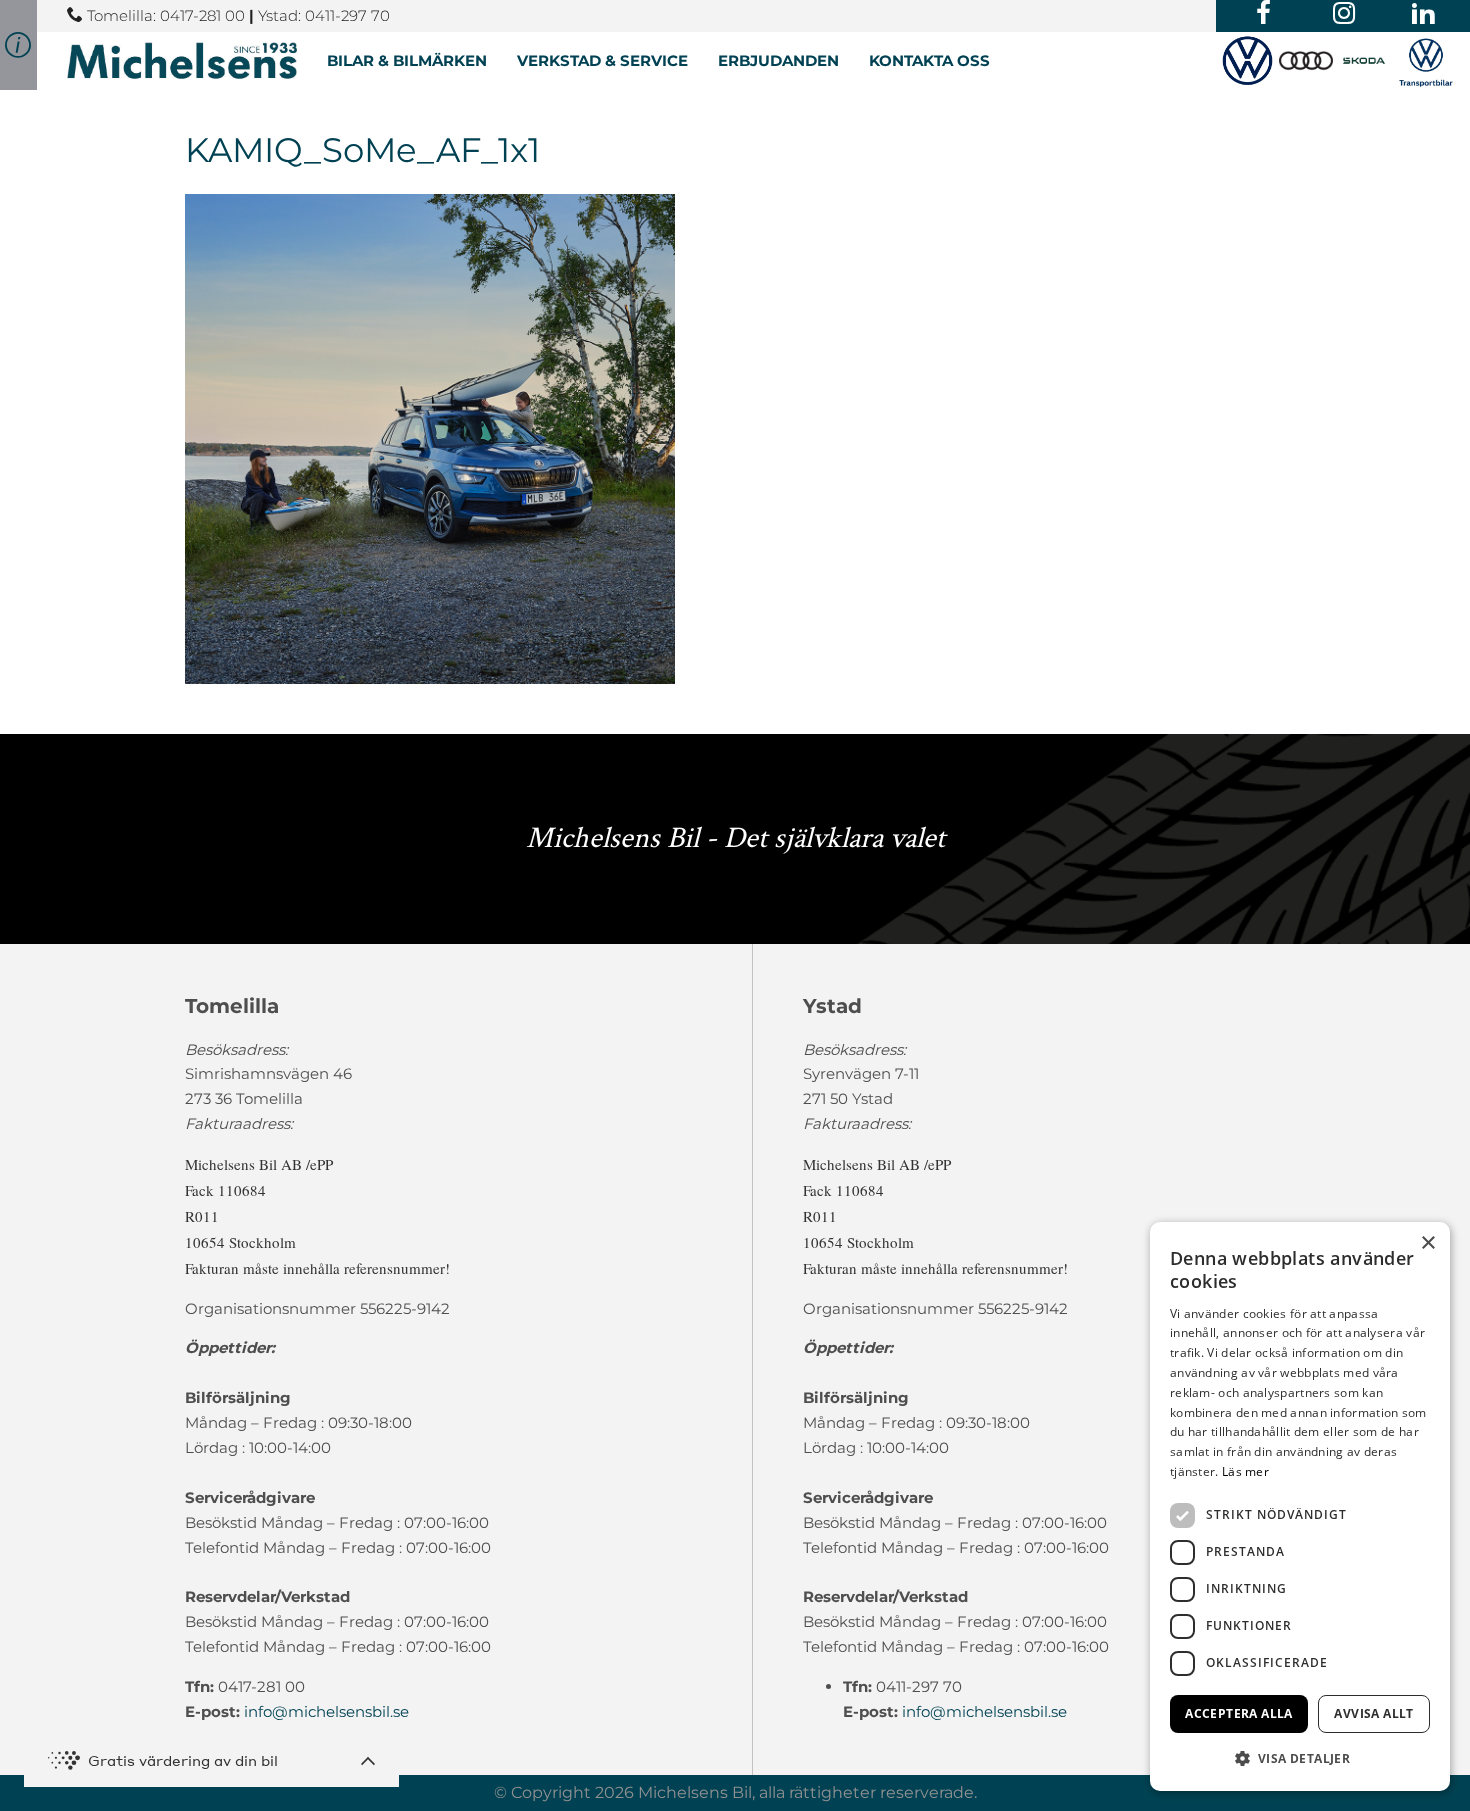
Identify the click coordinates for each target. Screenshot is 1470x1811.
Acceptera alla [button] (1239, 1713)
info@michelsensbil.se (326, 1711)
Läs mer (1245, 1471)
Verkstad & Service (602, 60)
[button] (1300, 1758)
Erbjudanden (778, 60)
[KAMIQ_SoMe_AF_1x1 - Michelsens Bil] (182, 60)
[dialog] (1300, 1506)
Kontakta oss (929, 60)
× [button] (1427, 1243)
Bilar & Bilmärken (407, 60)
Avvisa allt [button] (1373, 1713)
